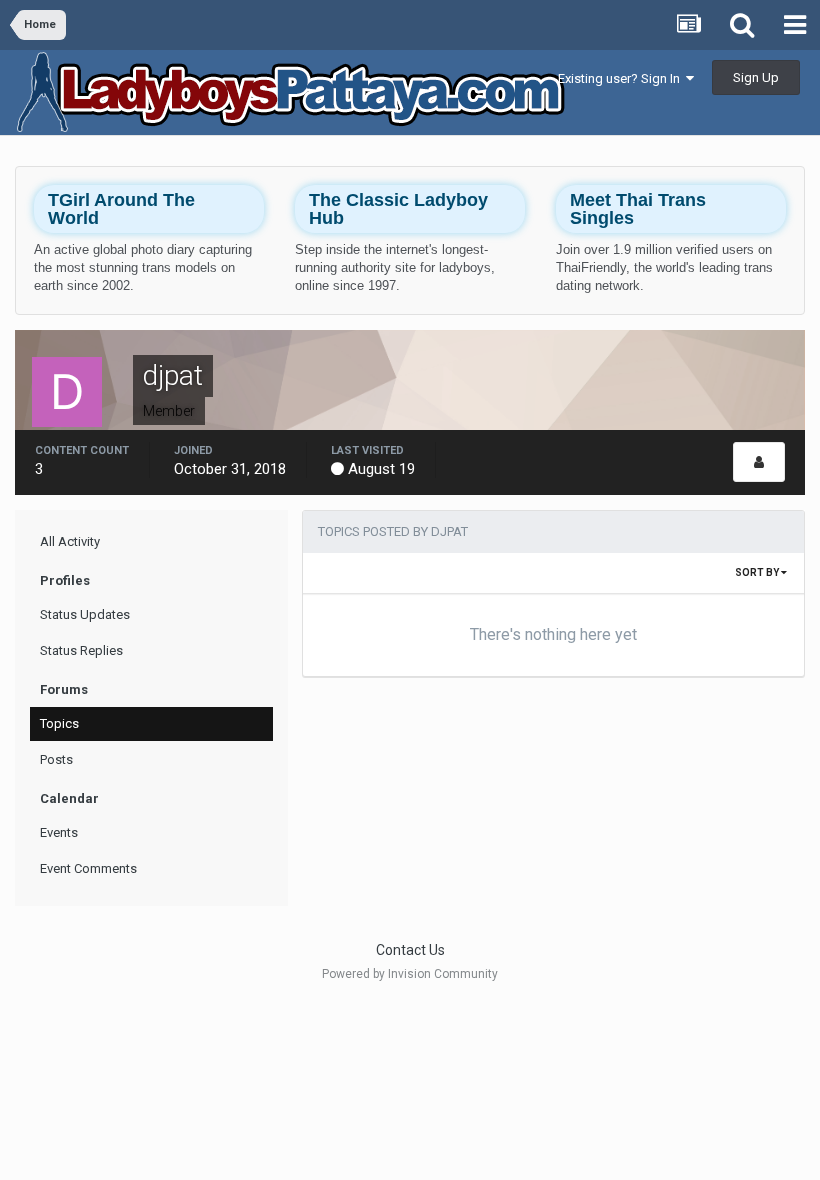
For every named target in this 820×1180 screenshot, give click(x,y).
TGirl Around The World (121, 209)
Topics (59, 723)
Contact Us (410, 950)
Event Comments (88, 868)
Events (59, 832)
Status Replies (81, 650)
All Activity (70, 541)
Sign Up (756, 77)
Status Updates (85, 614)
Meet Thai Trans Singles (638, 209)
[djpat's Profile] (759, 462)
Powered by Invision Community (410, 974)
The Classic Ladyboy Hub (398, 209)
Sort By (758, 572)
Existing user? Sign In (622, 78)
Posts (56, 759)
